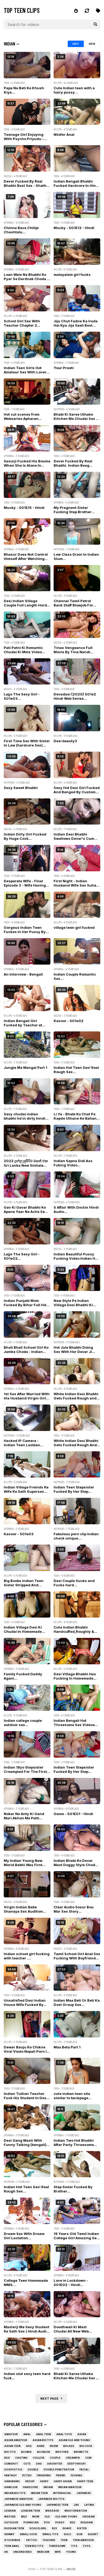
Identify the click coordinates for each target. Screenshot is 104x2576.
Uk (6, 2552)
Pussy (60, 2522)
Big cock (86, 2446)
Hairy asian (63, 2481)
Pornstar (31, 2522)
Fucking (76, 2475)
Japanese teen (57, 2505)
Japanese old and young (23, 2505)
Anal (27, 2434)
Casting (21, 2458)
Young (71, 2552)
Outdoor (11, 2522)
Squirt (93, 2534)
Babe (41, 2446)
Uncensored (23, 2552)
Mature (10, 2517)
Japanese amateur (19, 2499)
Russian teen (14, 2528)
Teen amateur (83, 2540)
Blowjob (44, 2452)
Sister (82, 2528)
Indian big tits (15, 2493)
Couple (55, 2458)
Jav (76, 2505)
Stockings (12, 2540)
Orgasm (89, 2517)
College (39, 2458)
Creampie (73, 2458)
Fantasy (11, 2475)
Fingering (44, 2475)
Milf (24, 2517)
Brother (62, 2452)
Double (33, 2469)
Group (30, 2481)
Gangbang (12, 2481)
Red (73, 2522)
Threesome (57, 2546)
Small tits (50, 2534)
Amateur (11, 2434)
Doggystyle (13, 2469)
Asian (82, 2434)
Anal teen (43, 2434)
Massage (52, 2511)
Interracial (62, 2493)
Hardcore (31, 2487)
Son (79, 2534)
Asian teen (12, 2446)
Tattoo (31, 2540)
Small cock (28, 2534)
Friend (61, 2475)
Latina (89, 2505)
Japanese (84, 2493)
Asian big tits (43, 2440)
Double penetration (59, 2469)
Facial (84, 2469)
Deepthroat (77, 2464)
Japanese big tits (51, 2499)
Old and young (66, 2517)
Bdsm (54, 2446)
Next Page (51, 2399)
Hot (76, 44)
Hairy (44, 2481)
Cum (88, 2458)
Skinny (9, 2534)
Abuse (71, 2569)
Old (47, 2517)
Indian (48, 2487)
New (92, 44)
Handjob (11, 2487)
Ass (29, 2446)
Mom (36, 2517)
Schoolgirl (38, 2528)
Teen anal (12, 2546)
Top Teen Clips (22, 10)
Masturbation (76, 2511)
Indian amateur (70, 2487)
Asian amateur (16, 2440)
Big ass (69, 2446)
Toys (87, 2546)
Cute (27, 2464)
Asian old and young (74, 2440)
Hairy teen (85, 2481)
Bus (7, 2458)
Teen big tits (34, 2546)
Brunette (81, 2452)
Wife (58, 2552)
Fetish (27, 2475)
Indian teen (39, 2493)
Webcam (43, 2552)
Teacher (49, 2540)
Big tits (10, 2452)
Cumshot (11, 2464)
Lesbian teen (31, 2511)
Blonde (26, 2452)
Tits (74, 2546)
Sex (54, 2528)
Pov (47, 2522)
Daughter (55, 2464)
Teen (64, 2540)
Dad (39, 2464)
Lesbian (10, 2511)
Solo (67, 2534)
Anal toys (64, 2434)
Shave (67, 2528)
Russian (87, 2522)
